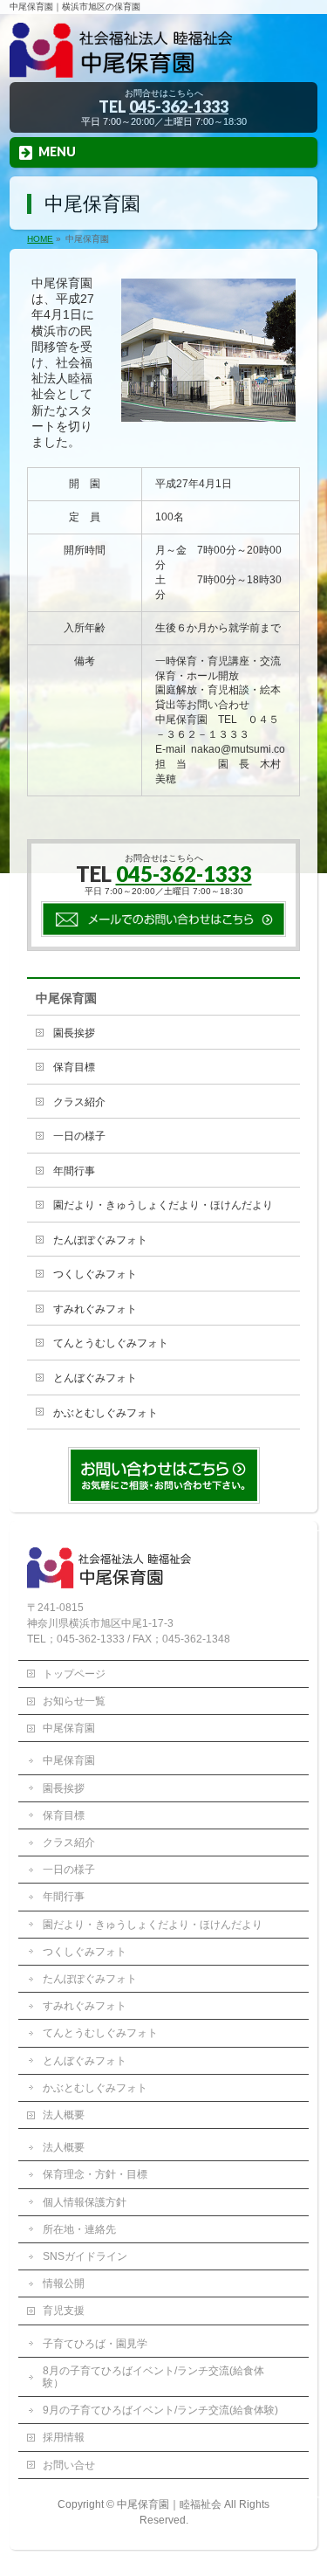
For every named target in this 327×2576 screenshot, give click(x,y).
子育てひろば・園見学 (95, 2344)
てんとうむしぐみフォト (111, 1343)
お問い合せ (69, 2465)
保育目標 (74, 1067)
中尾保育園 (66, 998)
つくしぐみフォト (95, 1274)
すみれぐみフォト (95, 1309)
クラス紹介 (79, 1102)
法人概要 (64, 2115)
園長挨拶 (74, 1033)
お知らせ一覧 (74, 1701)
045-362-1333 (179, 107)
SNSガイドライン (85, 2256)
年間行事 (74, 1171)
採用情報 (64, 2437)
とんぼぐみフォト (95, 1378)
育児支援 (64, 2311)
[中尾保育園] (163, 63)
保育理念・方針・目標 (95, 2174)
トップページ (74, 1674)
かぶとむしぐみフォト (106, 1413)
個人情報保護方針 (85, 2202)
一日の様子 (79, 1136)
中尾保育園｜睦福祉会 (169, 2504)
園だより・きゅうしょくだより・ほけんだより (163, 1205)
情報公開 (64, 2283)
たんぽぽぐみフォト (100, 1240)
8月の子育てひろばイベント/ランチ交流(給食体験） (153, 2377)
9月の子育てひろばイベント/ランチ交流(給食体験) (160, 2410)
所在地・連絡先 (79, 2229)
